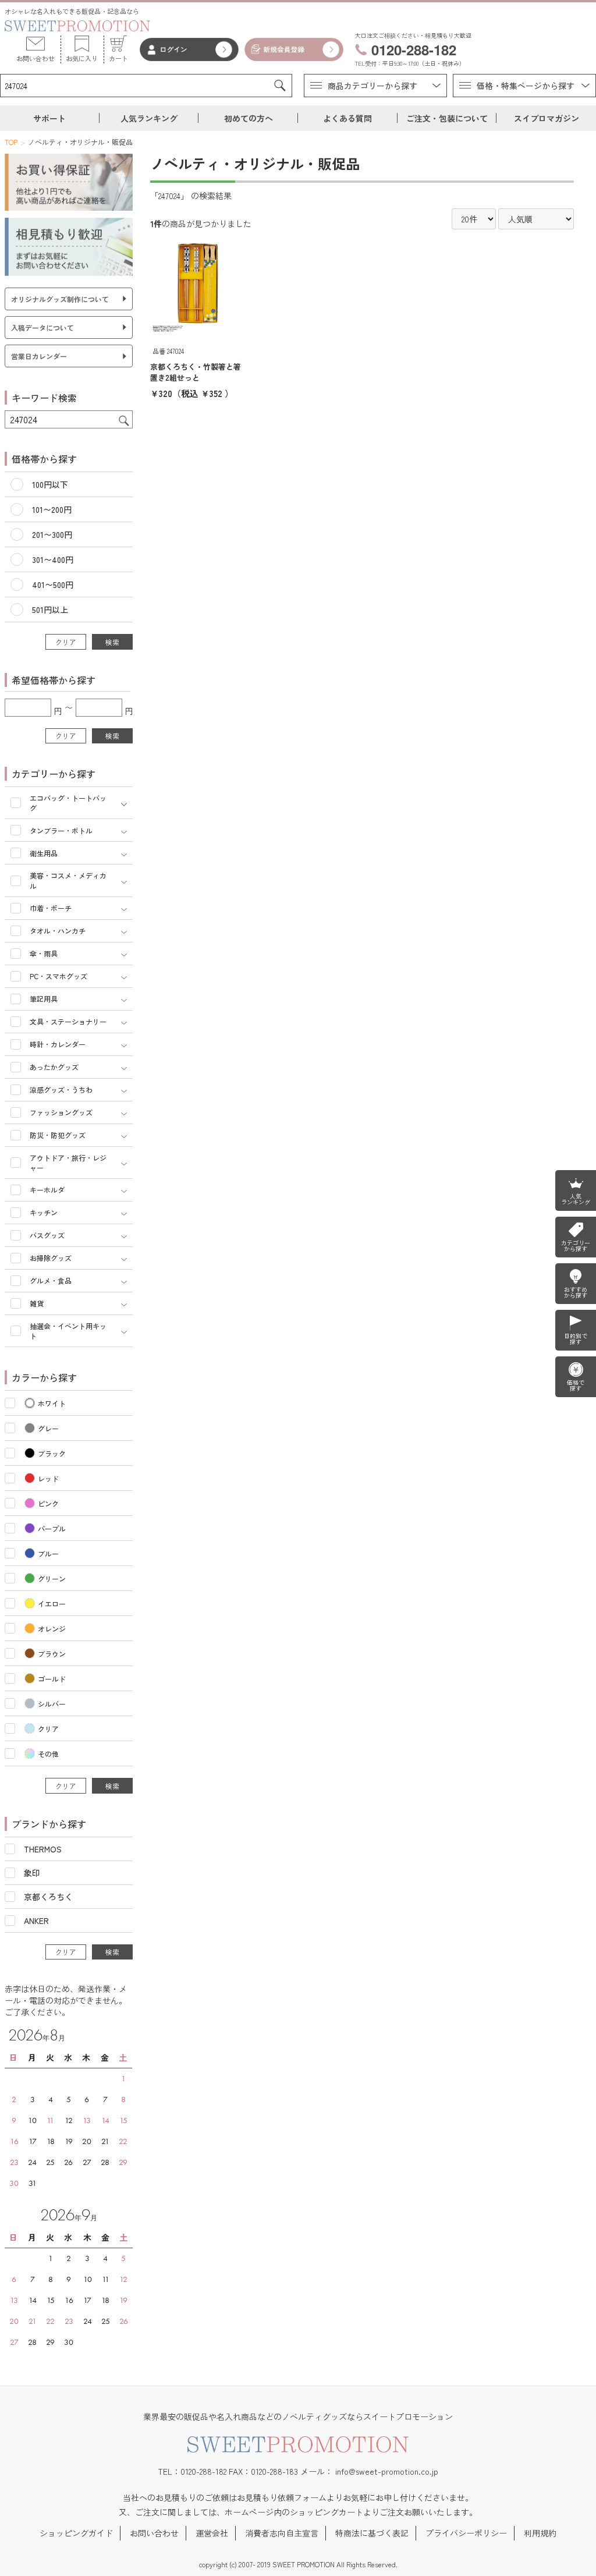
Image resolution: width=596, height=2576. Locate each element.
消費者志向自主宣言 (282, 2533)
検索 (112, 642)
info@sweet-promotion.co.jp (387, 2471)
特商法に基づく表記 (372, 2533)
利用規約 (540, 2533)
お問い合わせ (154, 2533)
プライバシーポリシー (466, 2533)
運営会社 (212, 2533)
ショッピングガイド (76, 2533)
